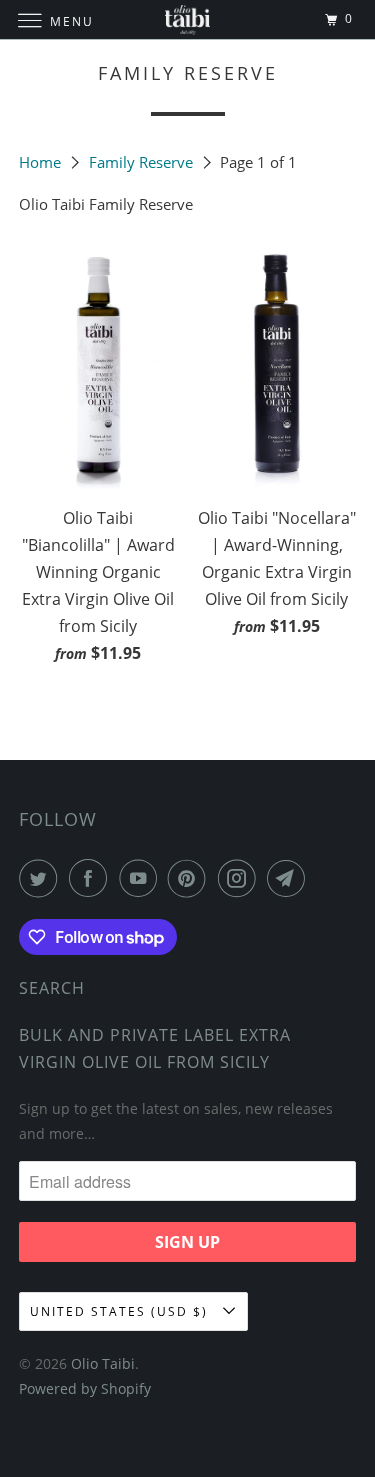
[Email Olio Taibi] (290, 878)
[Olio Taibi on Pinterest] (191, 878)
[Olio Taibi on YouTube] (142, 878)
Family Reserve (143, 162)
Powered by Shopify (85, 1388)
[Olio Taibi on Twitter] (42, 878)
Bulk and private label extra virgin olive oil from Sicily (155, 1048)
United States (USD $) (121, 1311)
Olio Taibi (103, 1363)
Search (52, 988)
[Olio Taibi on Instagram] (241, 878)
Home (42, 162)
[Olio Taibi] (188, 19)
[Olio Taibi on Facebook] (92, 878)
